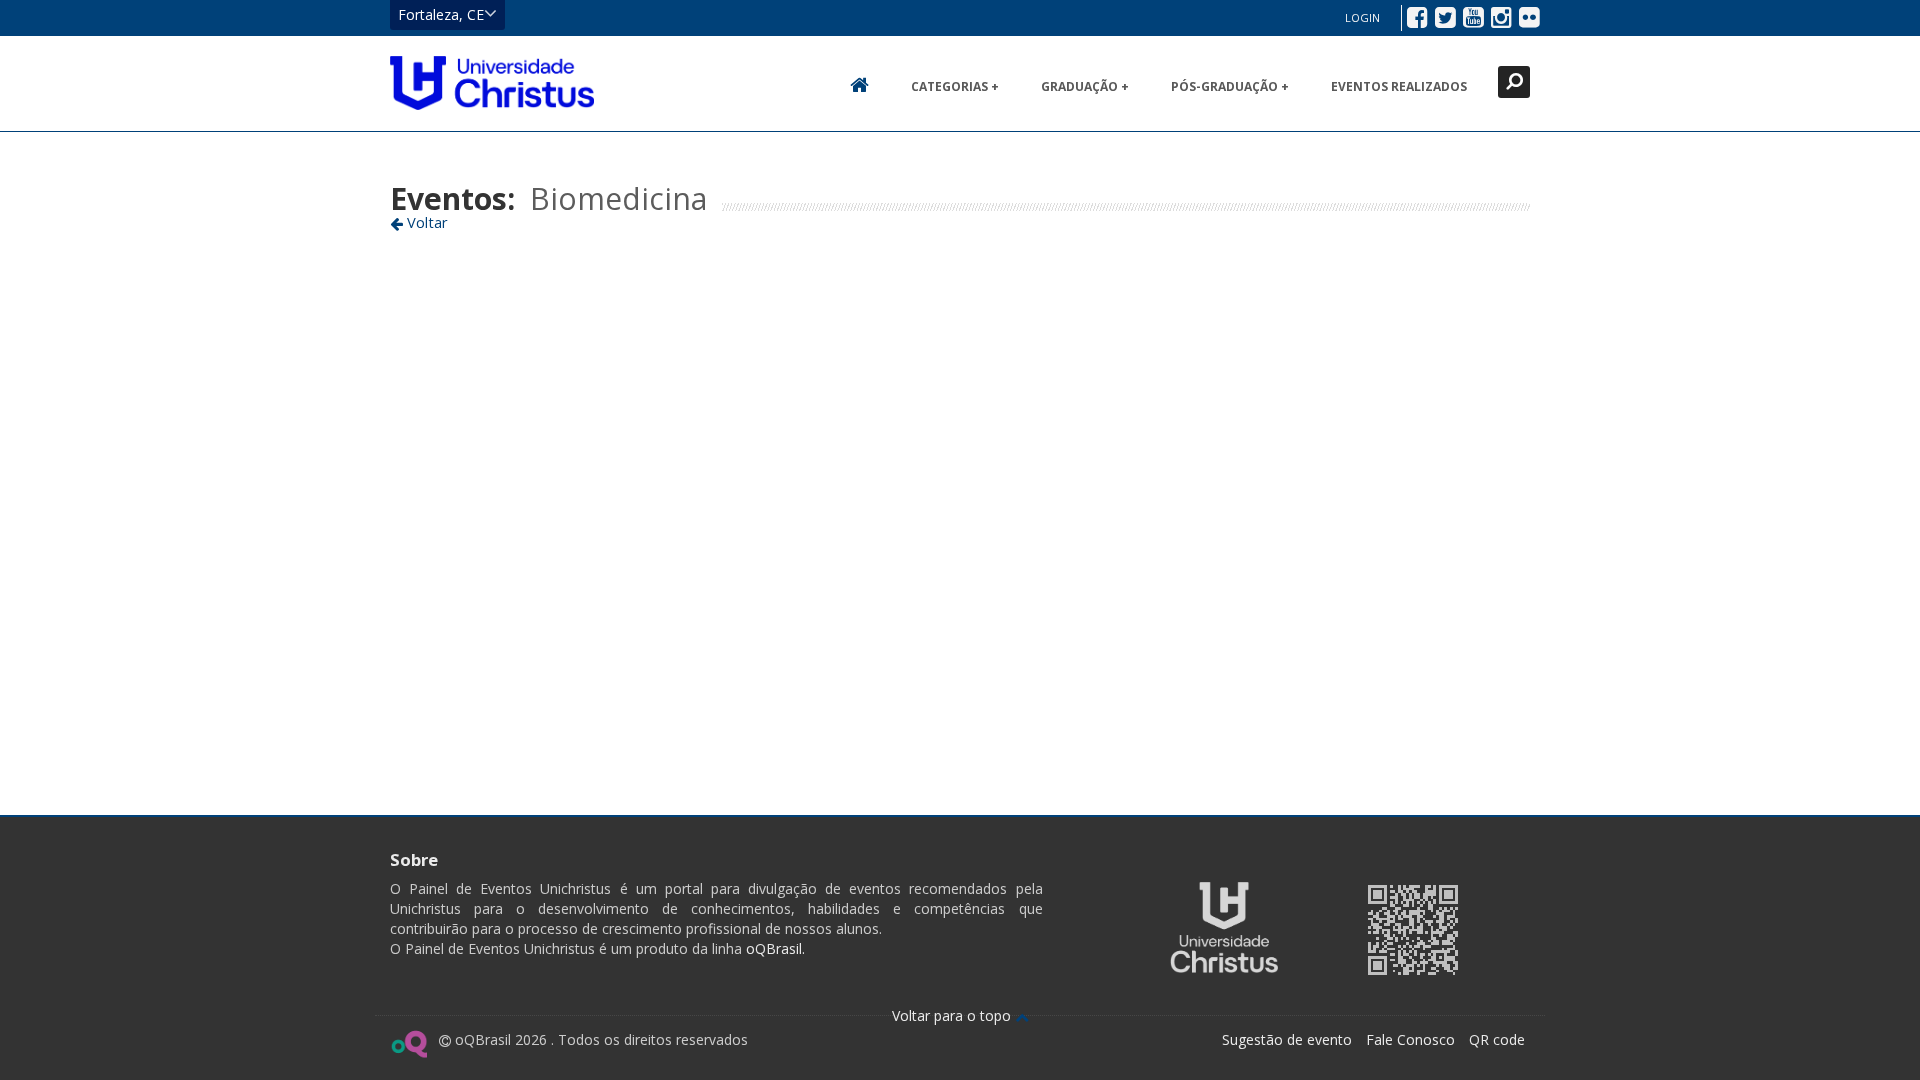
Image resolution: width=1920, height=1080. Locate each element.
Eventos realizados (1399, 86)
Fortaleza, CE (441, 14)
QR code (1497, 1039)
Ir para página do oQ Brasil (408, 1044)
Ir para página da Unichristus (1224, 927)
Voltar (425, 222)
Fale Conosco (1410, 1039)
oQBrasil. (773, 948)
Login (1362, 17)
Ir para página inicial (492, 83)
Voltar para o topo (953, 1015)
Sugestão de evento (1287, 1039)
